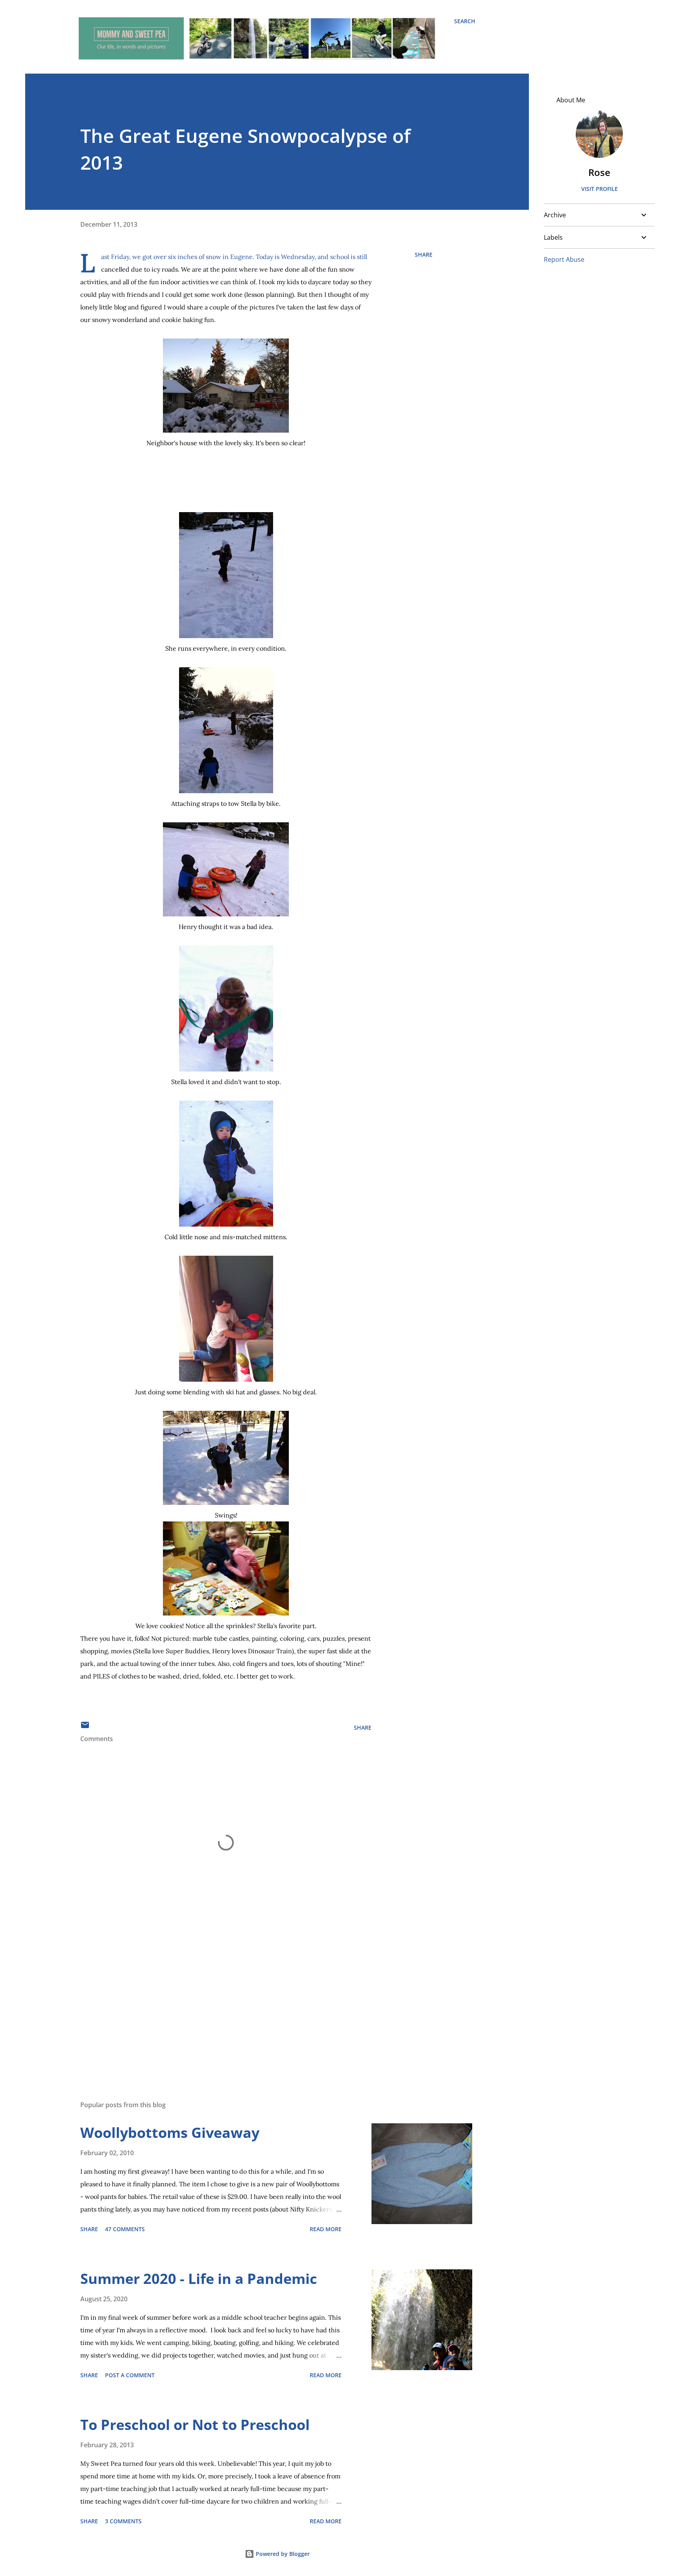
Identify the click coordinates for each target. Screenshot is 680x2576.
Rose (599, 172)
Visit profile (600, 189)
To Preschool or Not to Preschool (195, 2425)
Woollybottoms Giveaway (170, 2133)
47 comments (125, 2229)
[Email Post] (85, 1728)
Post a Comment (130, 2375)
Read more (326, 2229)
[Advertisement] (213, 2002)
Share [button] (424, 254)
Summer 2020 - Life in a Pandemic (199, 2279)
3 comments (123, 2521)
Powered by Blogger (282, 2554)
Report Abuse (564, 259)
